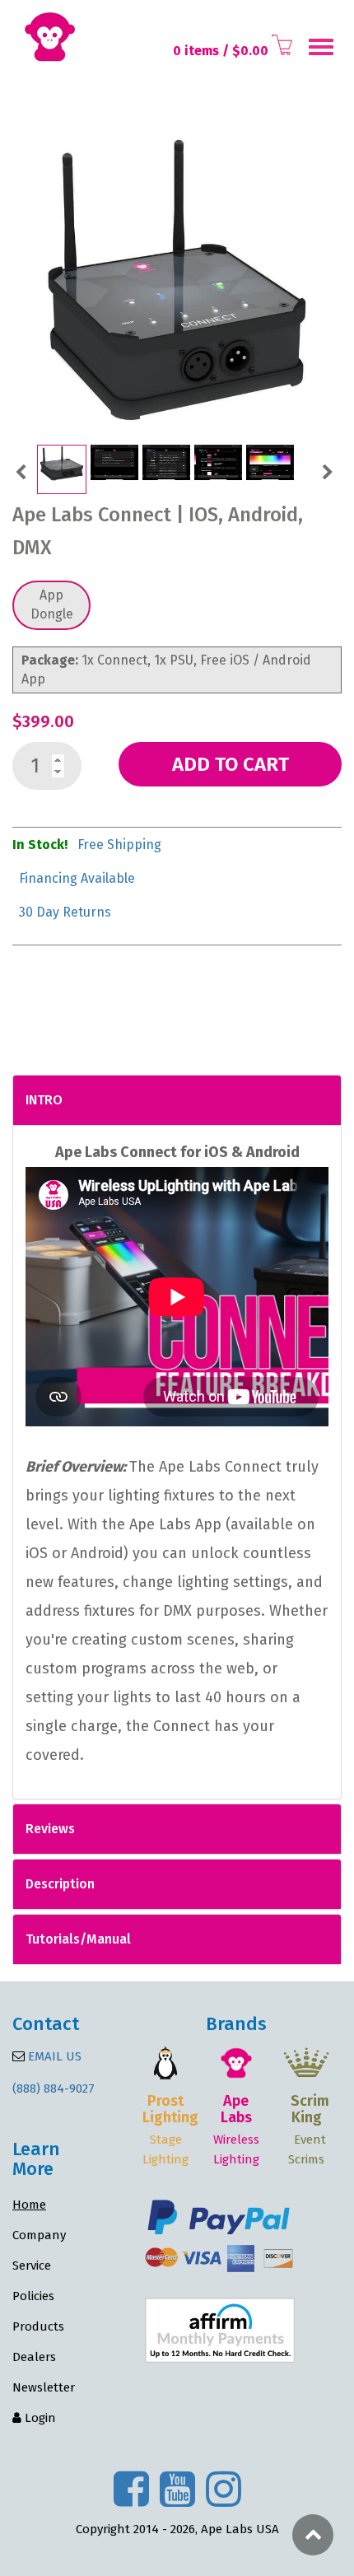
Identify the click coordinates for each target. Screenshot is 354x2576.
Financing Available (77, 878)
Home (29, 2205)
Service (32, 2266)
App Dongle (52, 604)
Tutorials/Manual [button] (78, 1939)
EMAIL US (53, 2056)
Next (327, 470)
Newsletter (44, 2387)
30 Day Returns (65, 912)
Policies (33, 2296)
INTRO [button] (44, 1100)
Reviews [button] (50, 1829)
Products (38, 2326)
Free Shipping (119, 845)
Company (39, 2235)
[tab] (177, 1100)
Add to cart (231, 764)
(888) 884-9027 (54, 2088)
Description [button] (60, 1884)
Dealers (34, 2357)
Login (39, 2418)
